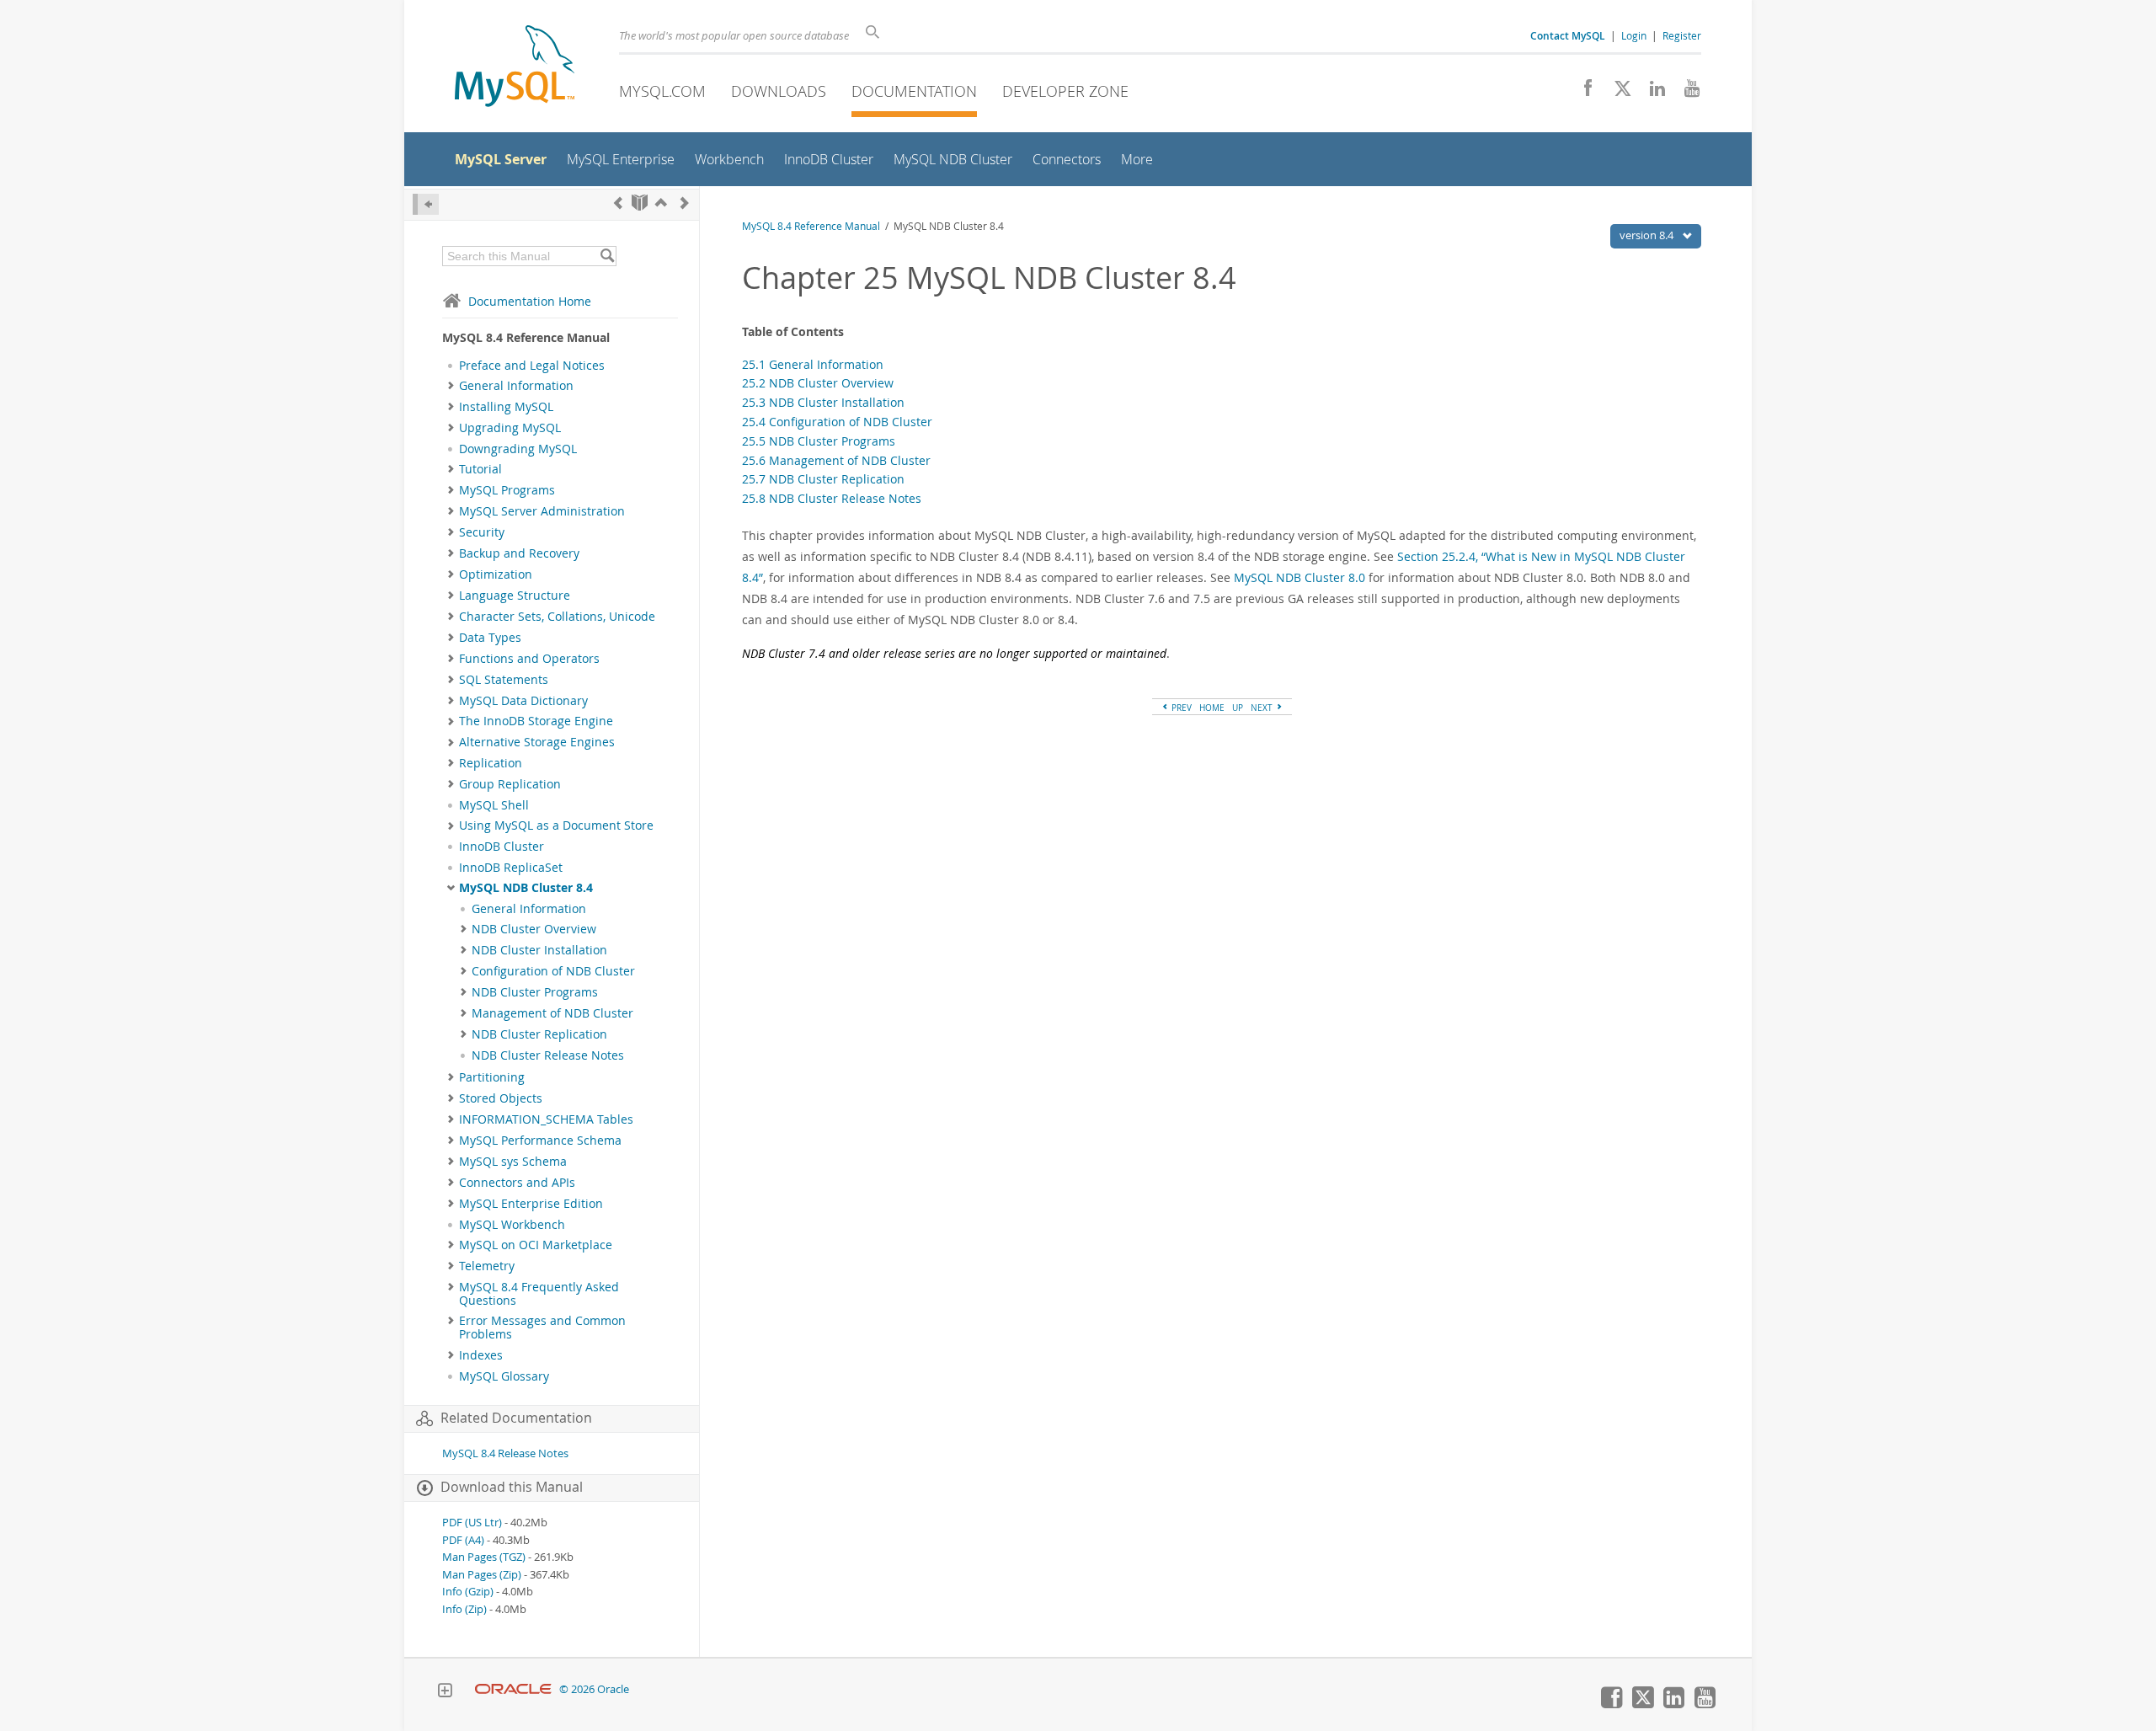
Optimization (496, 574)
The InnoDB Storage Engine (536, 721)
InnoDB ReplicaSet (511, 868)
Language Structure (515, 596)
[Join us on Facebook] (1582, 93)
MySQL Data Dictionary (523, 701)
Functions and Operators (529, 659)
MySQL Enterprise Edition (531, 1204)
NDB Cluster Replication (539, 1034)
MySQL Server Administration (542, 511)
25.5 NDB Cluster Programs (819, 441)
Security (482, 532)
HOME (1212, 708)
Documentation (914, 91)
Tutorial (480, 469)
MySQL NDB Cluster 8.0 (1299, 577)
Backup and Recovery (519, 553)
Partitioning (492, 1077)
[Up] (661, 203)
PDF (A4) (463, 1540)
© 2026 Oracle (594, 1689)
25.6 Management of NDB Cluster (836, 460)
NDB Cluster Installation (539, 950)
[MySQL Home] (515, 68)
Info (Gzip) (468, 1592)
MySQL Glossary (504, 1376)
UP (1238, 708)
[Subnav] (451, 386)
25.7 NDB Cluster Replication (823, 479)
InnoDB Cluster (502, 847)
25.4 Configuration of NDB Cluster (837, 422)
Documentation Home (530, 301)
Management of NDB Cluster (552, 1013)
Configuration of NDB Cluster (553, 971)
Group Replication (510, 784)
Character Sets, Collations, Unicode (557, 617)
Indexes (481, 1355)
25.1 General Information (813, 364)
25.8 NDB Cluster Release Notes (832, 498)
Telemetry (487, 1266)
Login (1634, 35)
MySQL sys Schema (513, 1162)
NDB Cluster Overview (534, 929)
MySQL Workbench (512, 1225)
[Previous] (618, 203)
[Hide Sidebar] (426, 204)
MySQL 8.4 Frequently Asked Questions (539, 1294)
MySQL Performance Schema (540, 1141)
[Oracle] (513, 1689)
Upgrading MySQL (510, 428)
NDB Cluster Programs (535, 992)
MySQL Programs (507, 490)
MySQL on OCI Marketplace (536, 1245)
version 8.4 (1648, 235)
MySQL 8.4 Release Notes (505, 1453)
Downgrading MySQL (518, 449)
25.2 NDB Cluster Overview (818, 383)
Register (1682, 35)
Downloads (779, 91)
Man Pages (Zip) (482, 1575)
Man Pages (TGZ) (484, 1557)
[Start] (640, 203)
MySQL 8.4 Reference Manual (811, 226)
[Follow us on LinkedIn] (1651, 93)
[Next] (685, 203)
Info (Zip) (464, 1609)
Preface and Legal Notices (532, 366)
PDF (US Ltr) (472, 1523)
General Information (516, 386)
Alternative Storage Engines (537, 742)
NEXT (1263, 708)
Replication (491, 763)
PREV (1180, 708)
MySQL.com (662, 91)
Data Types (490, 638)
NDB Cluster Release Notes (548, 1055)
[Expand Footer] (445, 1692)
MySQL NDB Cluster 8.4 (526, 888)
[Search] (607, 256)
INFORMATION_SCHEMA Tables (546, 1119)
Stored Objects (501, 1098)
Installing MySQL (506, 407)
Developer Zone (1065, 91)
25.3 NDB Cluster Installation (823, 402)
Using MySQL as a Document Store (556, 825)
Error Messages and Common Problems (542, 1328)
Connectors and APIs (517, 1183)
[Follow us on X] (1617, 93)
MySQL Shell (494, 805)
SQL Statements (504, 680)
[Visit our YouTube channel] (1686, 93)
